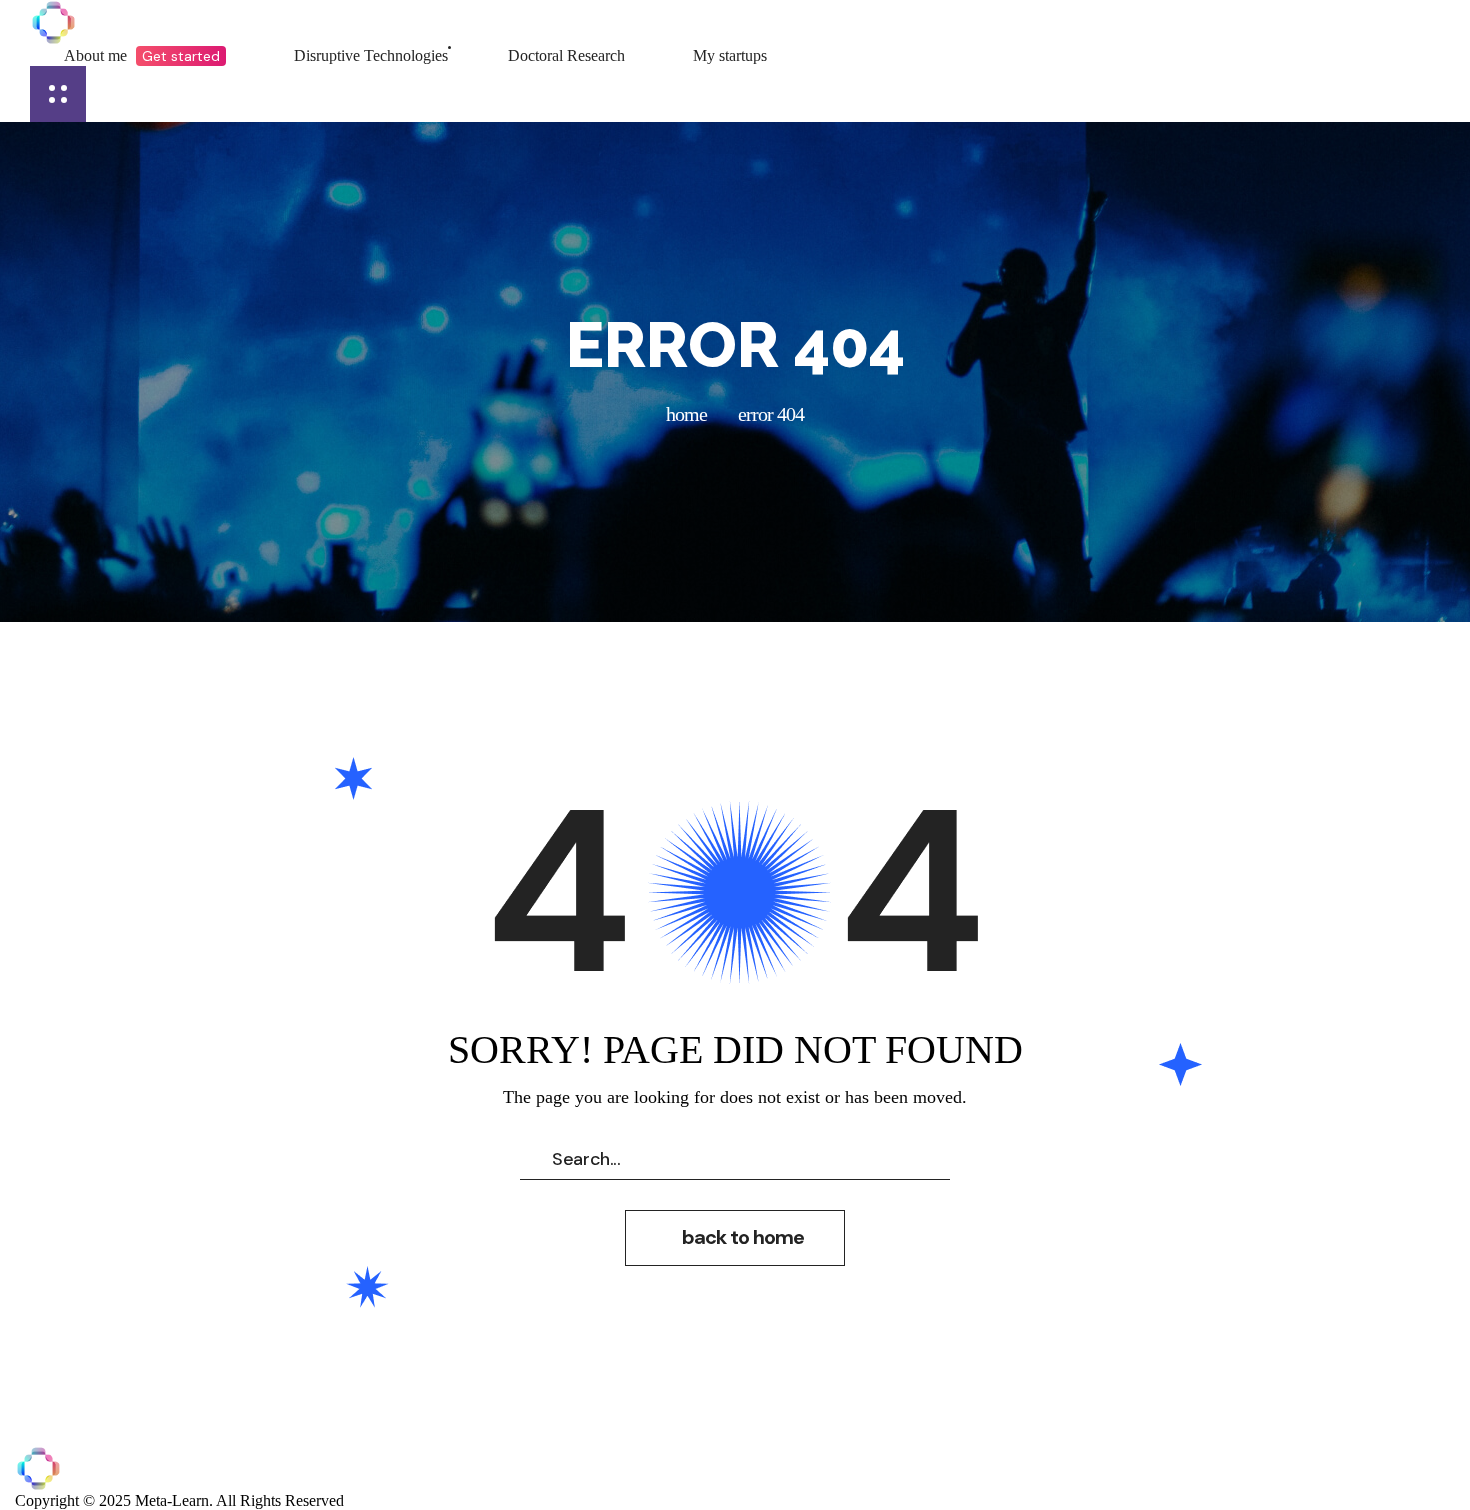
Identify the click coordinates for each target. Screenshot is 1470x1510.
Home (686, 414)
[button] (735, 1238)
